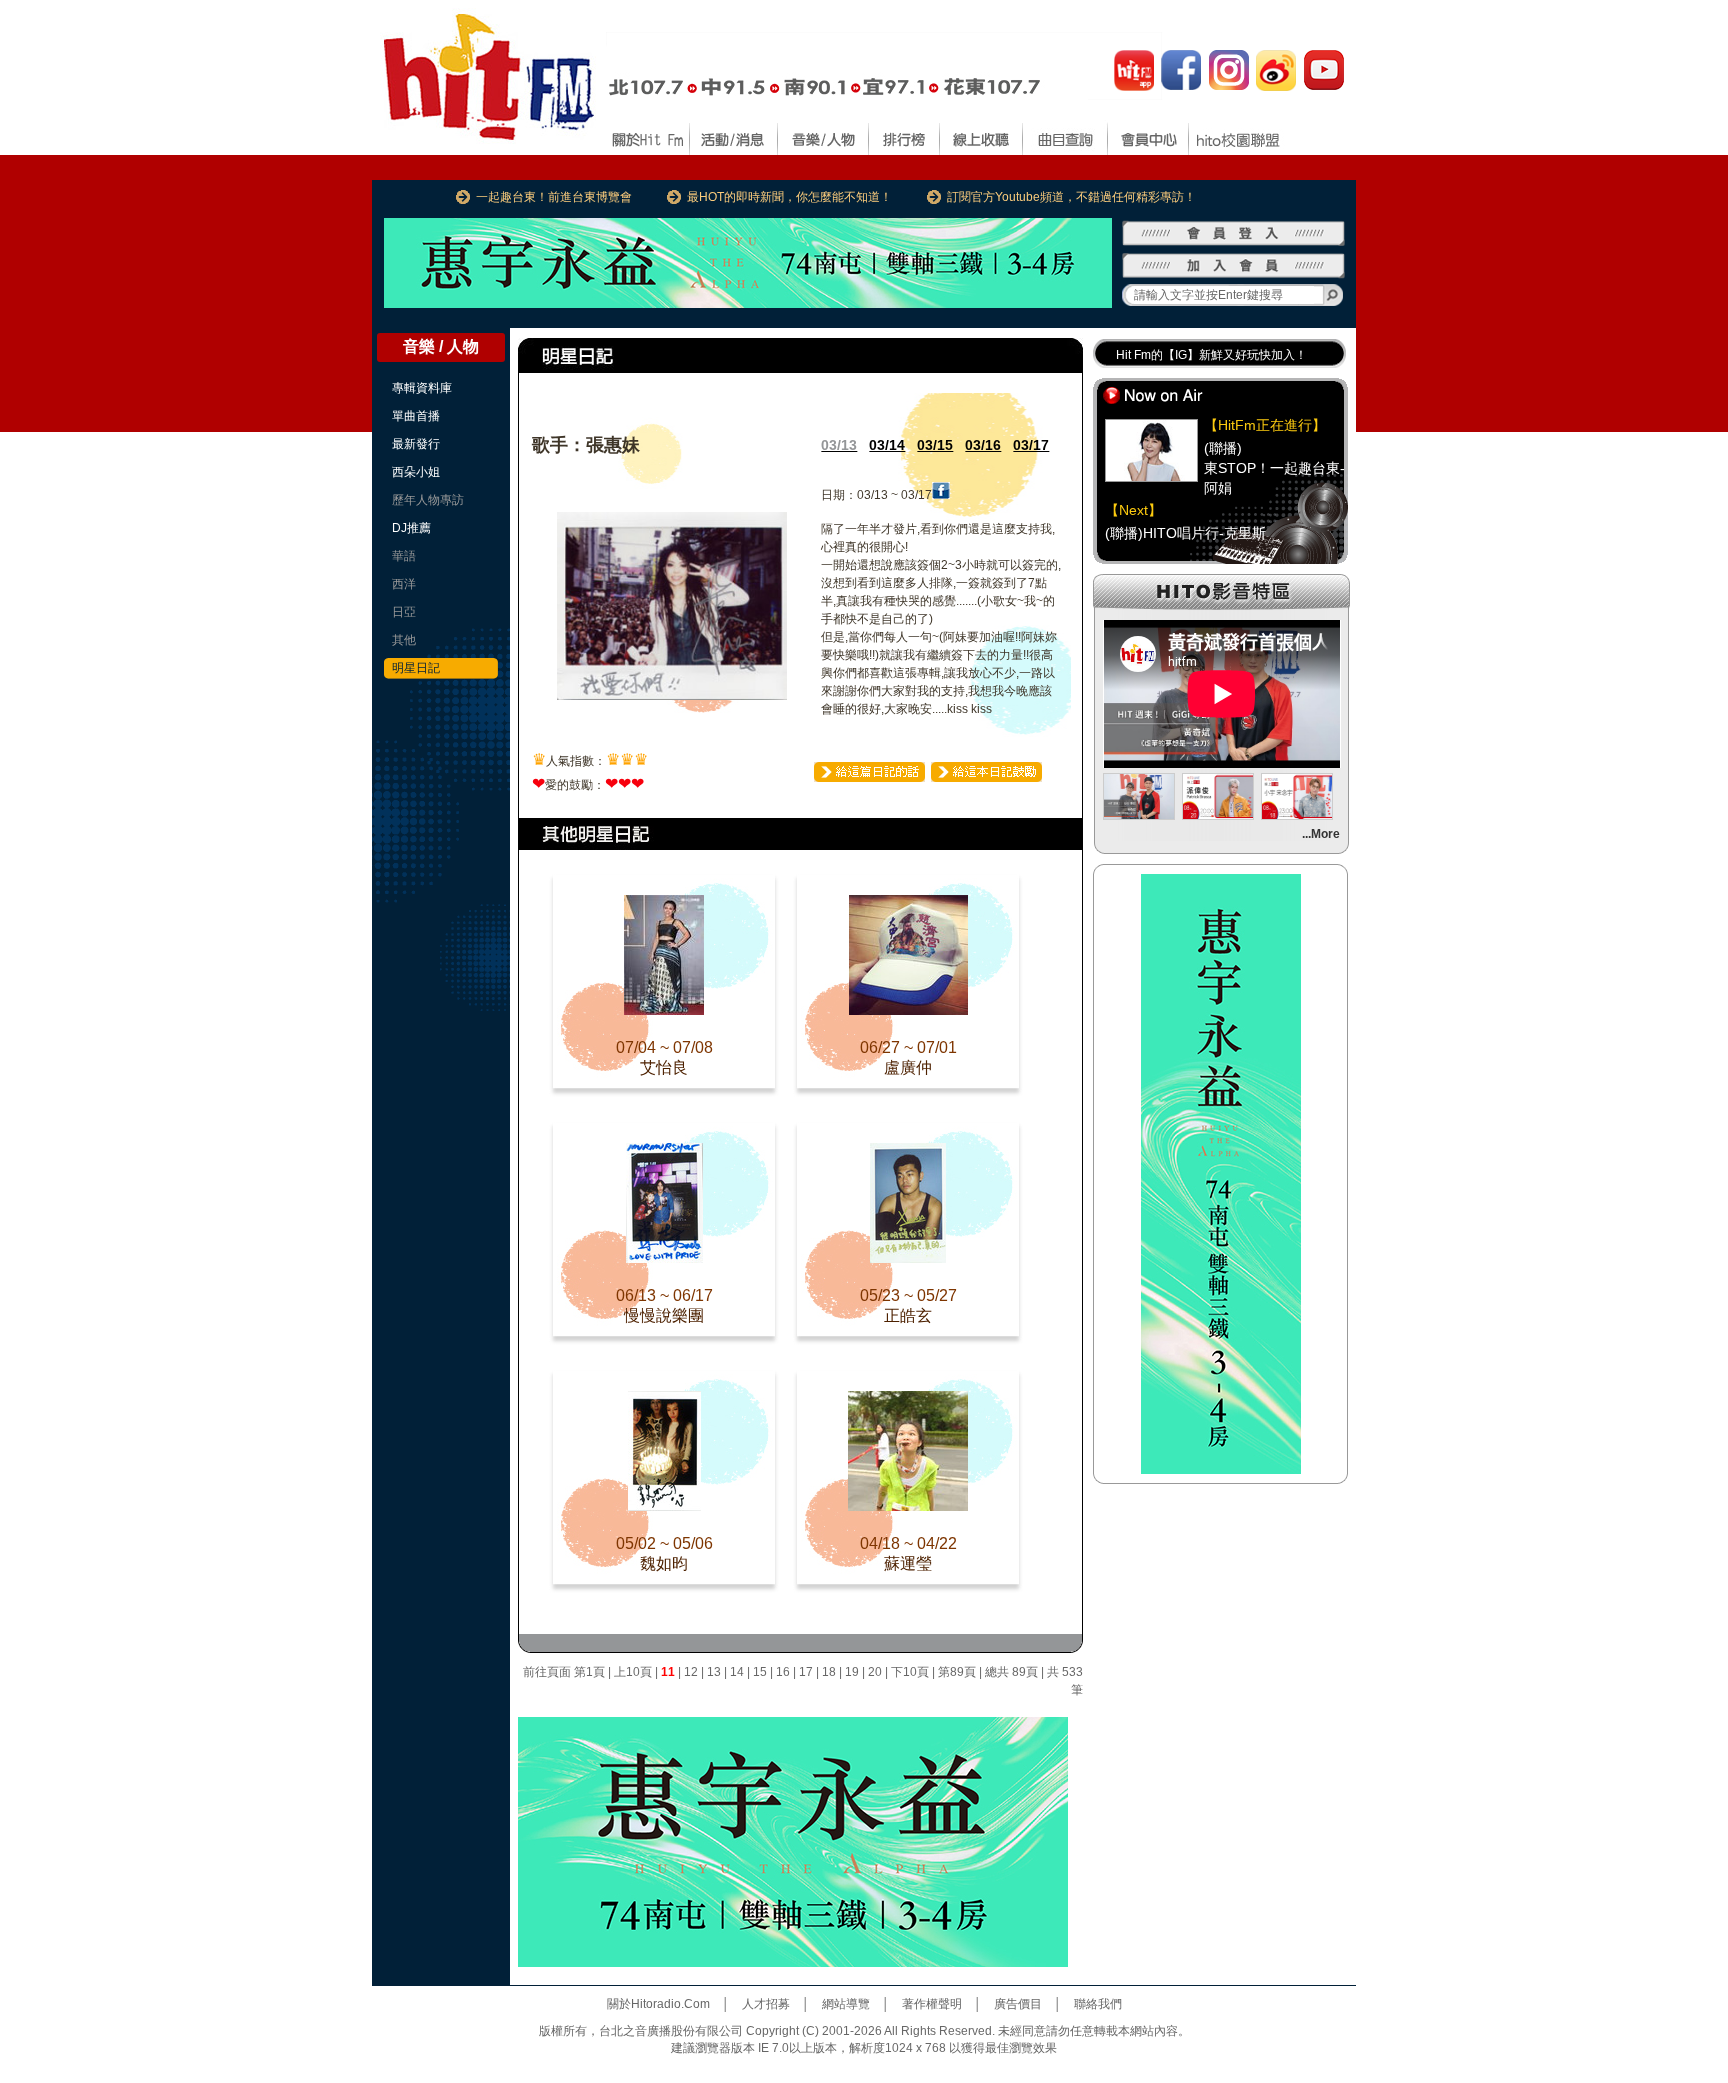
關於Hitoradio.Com (658, 2004)
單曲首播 (416, 416)
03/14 (887, 445)
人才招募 (766, 2004)
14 (737, 1672)
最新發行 (416, 444)
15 (760, 1672)
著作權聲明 (932, 2004)
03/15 (935, 445)
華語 (404, 556)
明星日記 (416, 668)
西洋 (404, 584)
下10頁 (910, 1672)
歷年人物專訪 (428, 500)
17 (806, 1672)
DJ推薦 (411, 528)
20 (875, 1672)
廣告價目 (1018, 2004)
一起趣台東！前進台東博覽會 (554, 197)
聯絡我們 (1098, 2004)
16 (783, 1672)
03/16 (983, 445)
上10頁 (633, 1672)
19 (852, 1672)
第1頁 (589, 1672)
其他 (404, 640)
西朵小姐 (416, 472)
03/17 (1031, 445)
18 (829, 1672)
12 (691, 1672)
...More (1321, 834)
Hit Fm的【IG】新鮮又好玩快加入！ (1211, 355)
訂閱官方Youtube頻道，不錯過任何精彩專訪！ (1071, 197)
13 (714, 1672)
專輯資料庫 (422, 388)
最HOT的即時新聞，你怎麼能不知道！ (789, 197)
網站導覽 (846, 2004)
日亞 (404, 612)
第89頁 (957, 1672)
